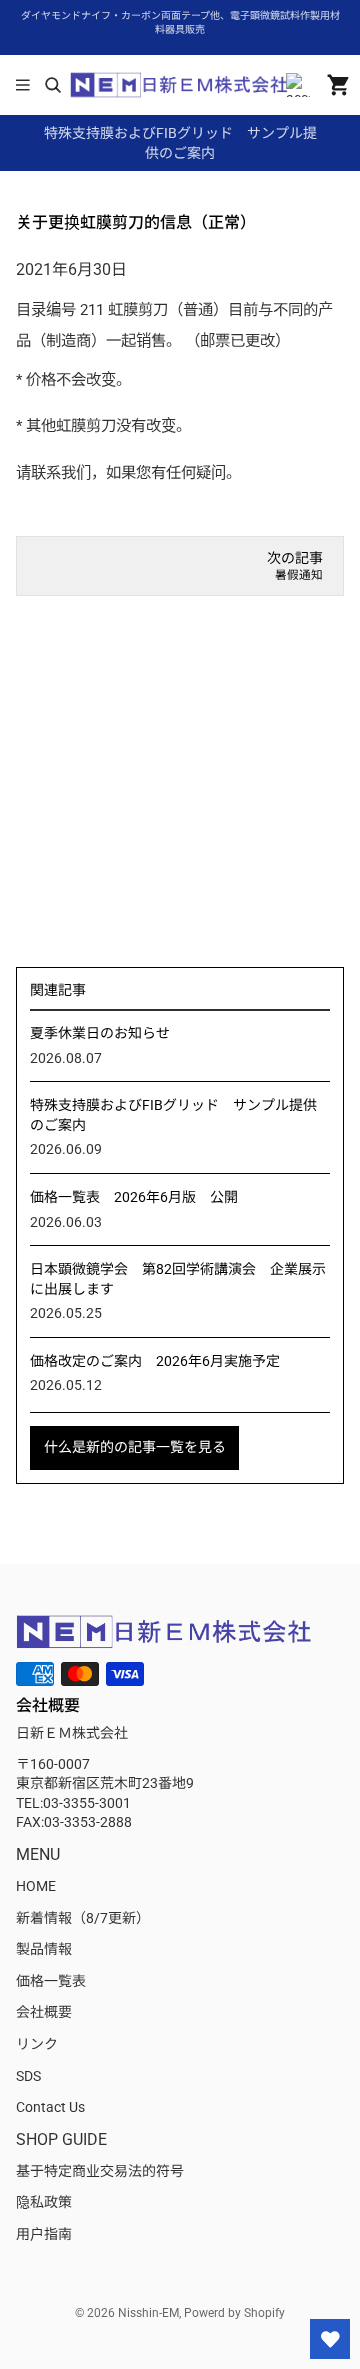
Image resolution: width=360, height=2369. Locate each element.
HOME (36, 1886)
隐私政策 (44, 2202)
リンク (37, 2044)
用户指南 (44, 2234)
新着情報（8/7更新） (83, 1918)
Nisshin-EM (148, 2313)
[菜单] (23, 85)
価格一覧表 (51, 1981)
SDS (28, 2076)
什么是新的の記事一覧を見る (135, 1447)
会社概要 (44, 2012)
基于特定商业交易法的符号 (100, 2171)
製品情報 (44, 1949)
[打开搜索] (52, 85)
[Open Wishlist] (330, 2339)
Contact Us (50, 2107)
